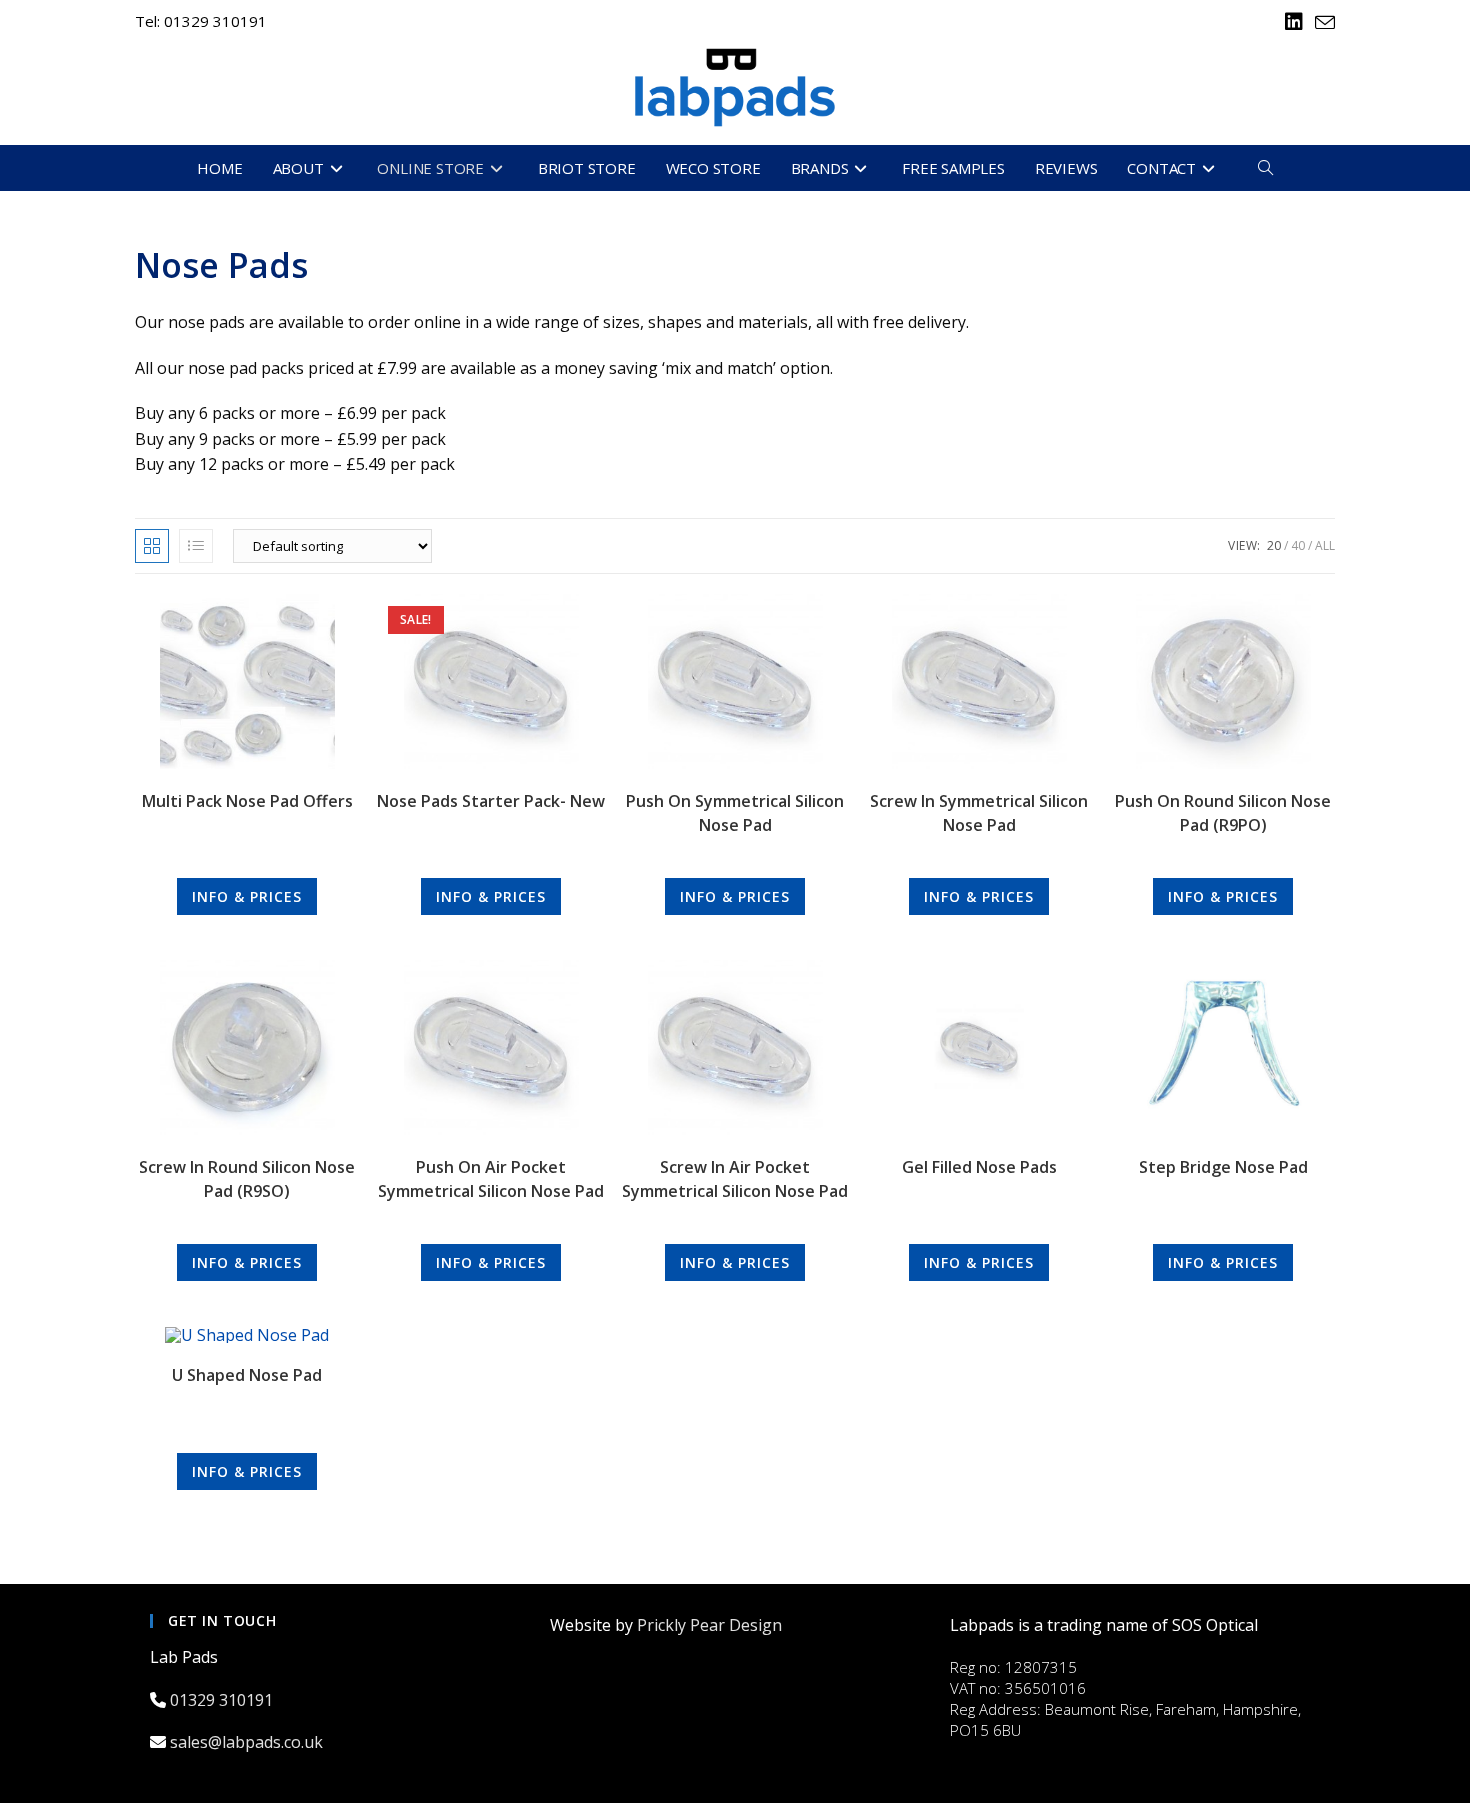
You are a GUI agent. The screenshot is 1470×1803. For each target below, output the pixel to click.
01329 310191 (223, 1700)
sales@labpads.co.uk (248, 1742)
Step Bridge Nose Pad (1223, 1167)
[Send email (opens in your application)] (1322, 23)
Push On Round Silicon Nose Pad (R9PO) (1223, 813)
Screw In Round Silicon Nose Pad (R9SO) (247, 1179)
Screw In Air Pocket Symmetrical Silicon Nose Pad (735, 1179)
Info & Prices (247, 896)
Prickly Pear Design (709, 1625)
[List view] (196, 546)
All (1325, 545)
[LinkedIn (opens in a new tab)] (1294, 22)
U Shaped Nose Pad (247, 1375)
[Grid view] (152, 546)
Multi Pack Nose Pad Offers (247, 801)
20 (1274, 545)
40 (1298, 545)
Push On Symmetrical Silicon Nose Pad (735, 813)
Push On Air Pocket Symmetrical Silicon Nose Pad (491, 1179)
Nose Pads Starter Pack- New (491, 801)
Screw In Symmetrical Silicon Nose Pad (979, 813)
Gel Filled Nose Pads (979, 1167)
